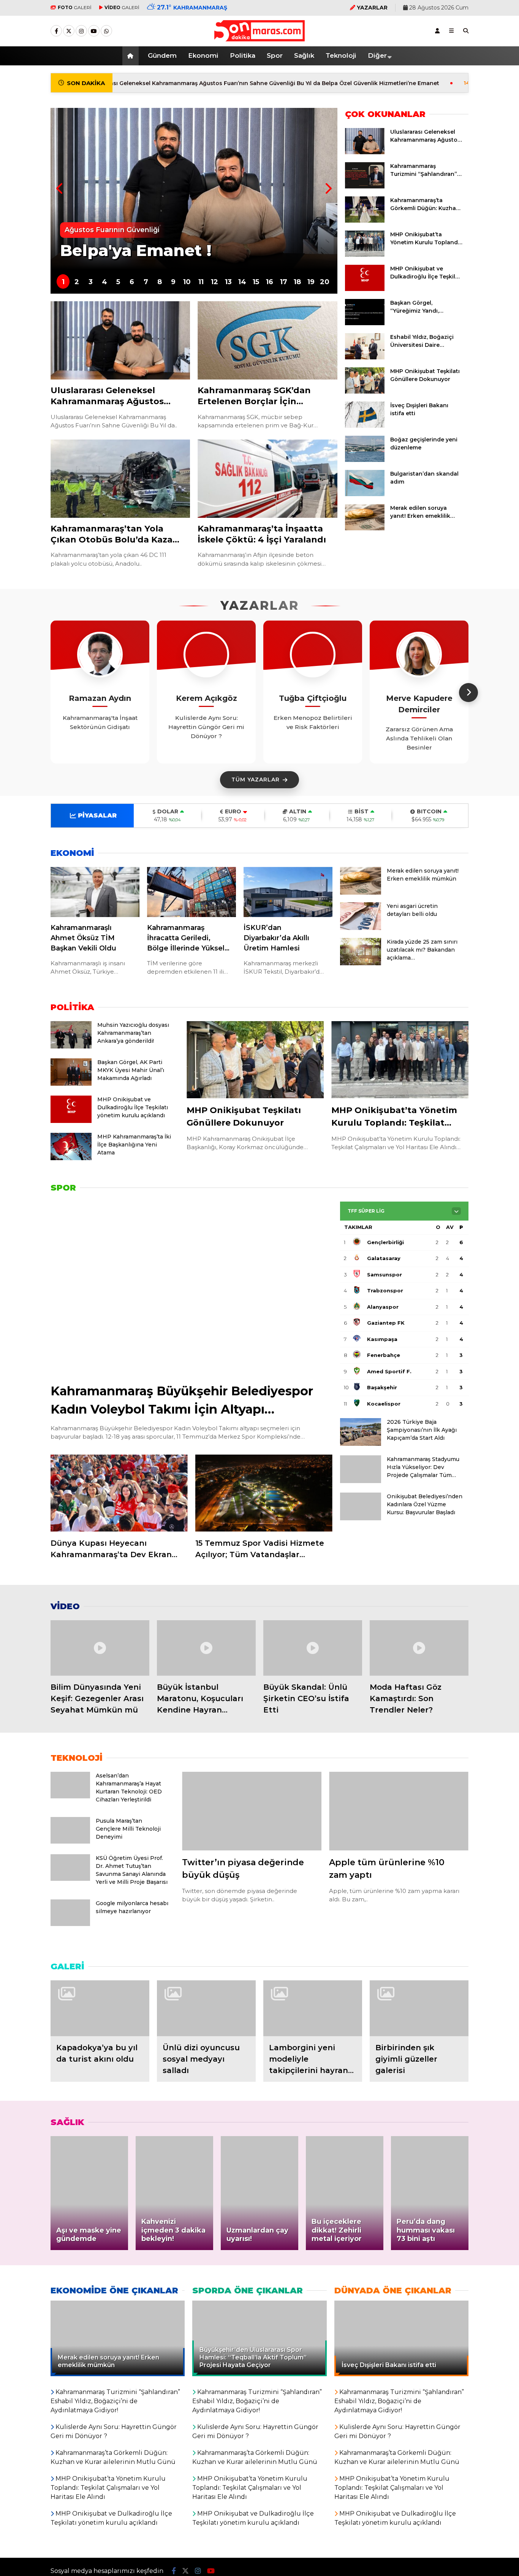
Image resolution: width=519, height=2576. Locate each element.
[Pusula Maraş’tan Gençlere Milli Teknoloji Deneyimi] (70, 1842)
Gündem (162, 55)
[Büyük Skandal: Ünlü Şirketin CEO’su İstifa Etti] (313, 1648)
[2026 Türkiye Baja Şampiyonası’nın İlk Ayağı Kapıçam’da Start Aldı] (361, 1444)
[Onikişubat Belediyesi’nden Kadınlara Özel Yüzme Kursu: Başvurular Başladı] (361, 1518)
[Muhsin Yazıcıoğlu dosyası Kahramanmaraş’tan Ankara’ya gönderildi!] (71, 1047)
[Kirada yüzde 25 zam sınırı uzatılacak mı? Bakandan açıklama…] (361, 963)
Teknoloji (341, 55)
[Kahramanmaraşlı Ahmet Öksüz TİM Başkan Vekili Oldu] (95, 892)
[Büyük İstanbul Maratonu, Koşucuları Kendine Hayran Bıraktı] (206, 1648)
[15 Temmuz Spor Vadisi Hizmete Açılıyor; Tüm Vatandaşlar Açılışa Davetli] (264, 1493)
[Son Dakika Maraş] (259, 38)
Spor (275, 55)
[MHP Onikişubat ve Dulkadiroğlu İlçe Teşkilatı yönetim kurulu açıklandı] (365, 289)
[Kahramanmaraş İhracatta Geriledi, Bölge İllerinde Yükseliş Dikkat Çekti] (191, 892)
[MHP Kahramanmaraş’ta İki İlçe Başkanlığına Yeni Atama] (71, 1158)
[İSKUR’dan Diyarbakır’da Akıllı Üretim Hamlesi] (288, 892)
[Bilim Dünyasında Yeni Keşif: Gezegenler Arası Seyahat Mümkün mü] (100, 1648)
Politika (243, 55)
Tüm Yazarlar (256, 780)
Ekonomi (203, 55)
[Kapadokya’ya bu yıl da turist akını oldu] (100, 2008)
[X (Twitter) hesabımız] (69, 31)
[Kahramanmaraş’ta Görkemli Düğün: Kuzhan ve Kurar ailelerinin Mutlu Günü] (365, 221)
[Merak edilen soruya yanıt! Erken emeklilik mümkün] (365, 528)
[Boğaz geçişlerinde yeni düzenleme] (365, 460)
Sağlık (304, 55)
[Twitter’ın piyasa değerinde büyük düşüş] (252, 1811)
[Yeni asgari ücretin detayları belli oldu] (361, 928)
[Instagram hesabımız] (81, 31)
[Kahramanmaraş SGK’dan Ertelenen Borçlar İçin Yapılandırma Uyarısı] (267, 341)
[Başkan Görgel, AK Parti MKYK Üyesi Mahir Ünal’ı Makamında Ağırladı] (71, 1084)
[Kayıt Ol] (437, 31)
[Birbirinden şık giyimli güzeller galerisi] (419, 2008)
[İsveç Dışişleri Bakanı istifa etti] (365, 426)
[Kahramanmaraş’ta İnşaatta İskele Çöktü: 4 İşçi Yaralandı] (267, 479)
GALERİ (75, 7)
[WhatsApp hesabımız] (106, 31)
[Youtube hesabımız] (94, 31)
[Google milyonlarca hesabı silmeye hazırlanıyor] (70, 1924)
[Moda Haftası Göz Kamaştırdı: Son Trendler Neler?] (419, 1648)
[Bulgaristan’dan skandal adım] (365, 494)
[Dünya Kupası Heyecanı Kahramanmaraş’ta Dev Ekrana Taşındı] (119, 1493)
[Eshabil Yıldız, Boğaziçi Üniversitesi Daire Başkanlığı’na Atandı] (365, 357)
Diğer (377, 55)
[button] (132, 56)
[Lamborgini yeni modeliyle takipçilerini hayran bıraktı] (313, 2008)
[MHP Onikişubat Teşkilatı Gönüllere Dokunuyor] (365, 392)
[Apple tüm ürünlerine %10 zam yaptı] (399, 1811)
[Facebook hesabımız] (56, 31)
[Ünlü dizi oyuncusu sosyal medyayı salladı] (206, 2008)
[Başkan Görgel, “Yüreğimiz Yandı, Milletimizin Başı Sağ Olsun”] (365, 323)
